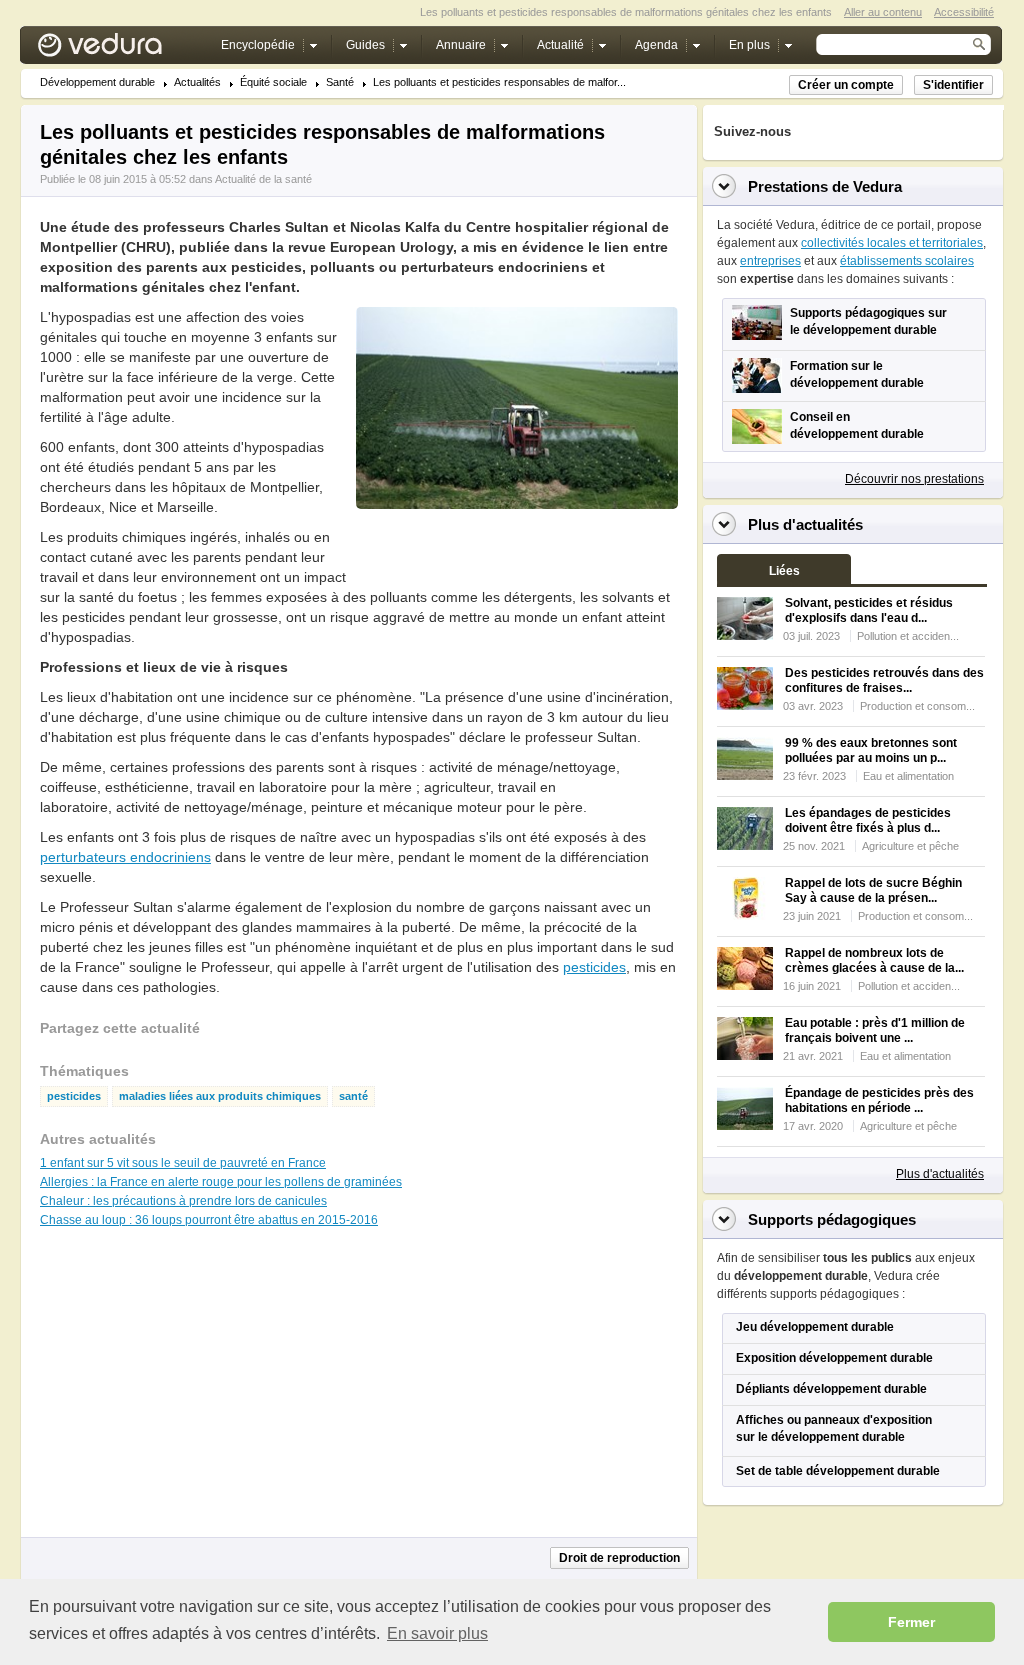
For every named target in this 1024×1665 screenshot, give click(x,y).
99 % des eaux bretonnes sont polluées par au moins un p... (871, 750)
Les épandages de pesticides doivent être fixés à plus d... (868, 820)
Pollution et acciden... (908, 636)
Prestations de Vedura (825, 186)
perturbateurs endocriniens (125, 857)
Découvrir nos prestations (914, 479)
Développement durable (97, 82)
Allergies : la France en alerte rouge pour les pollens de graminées (221, 1182)
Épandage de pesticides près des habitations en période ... (879, 1100)
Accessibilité (964, 12)
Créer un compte (846, 85)
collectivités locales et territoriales (892, 243)
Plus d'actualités (940, 1174)
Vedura (123, 49)
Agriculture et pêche (910, 846)
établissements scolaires (907, 261)
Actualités (197, 82)
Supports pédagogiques (832, 1219)
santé (353, 1096)
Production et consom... (917, 706)
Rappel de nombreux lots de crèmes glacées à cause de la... (874, 960)
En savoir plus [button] (437, 1633)
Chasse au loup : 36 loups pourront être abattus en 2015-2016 (209, 1220)
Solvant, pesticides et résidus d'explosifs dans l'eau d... (869, 610)
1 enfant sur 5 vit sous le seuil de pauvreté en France (183, 1163)
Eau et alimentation (908, 776)
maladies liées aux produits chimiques (220, 1096)
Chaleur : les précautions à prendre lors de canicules (183, 1201)
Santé (340, 82)
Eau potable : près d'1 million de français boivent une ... (875, 1030)
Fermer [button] (911, 1622)
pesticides (594, 967)
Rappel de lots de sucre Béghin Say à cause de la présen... (873, 890)
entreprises (770, 261)
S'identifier (953, 85)
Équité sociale (273, 82)
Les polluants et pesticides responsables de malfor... (499, 82)
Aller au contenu (883, 12)
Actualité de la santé (263, 179)
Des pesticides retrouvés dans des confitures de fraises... (884, 680)
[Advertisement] (516, 554)
